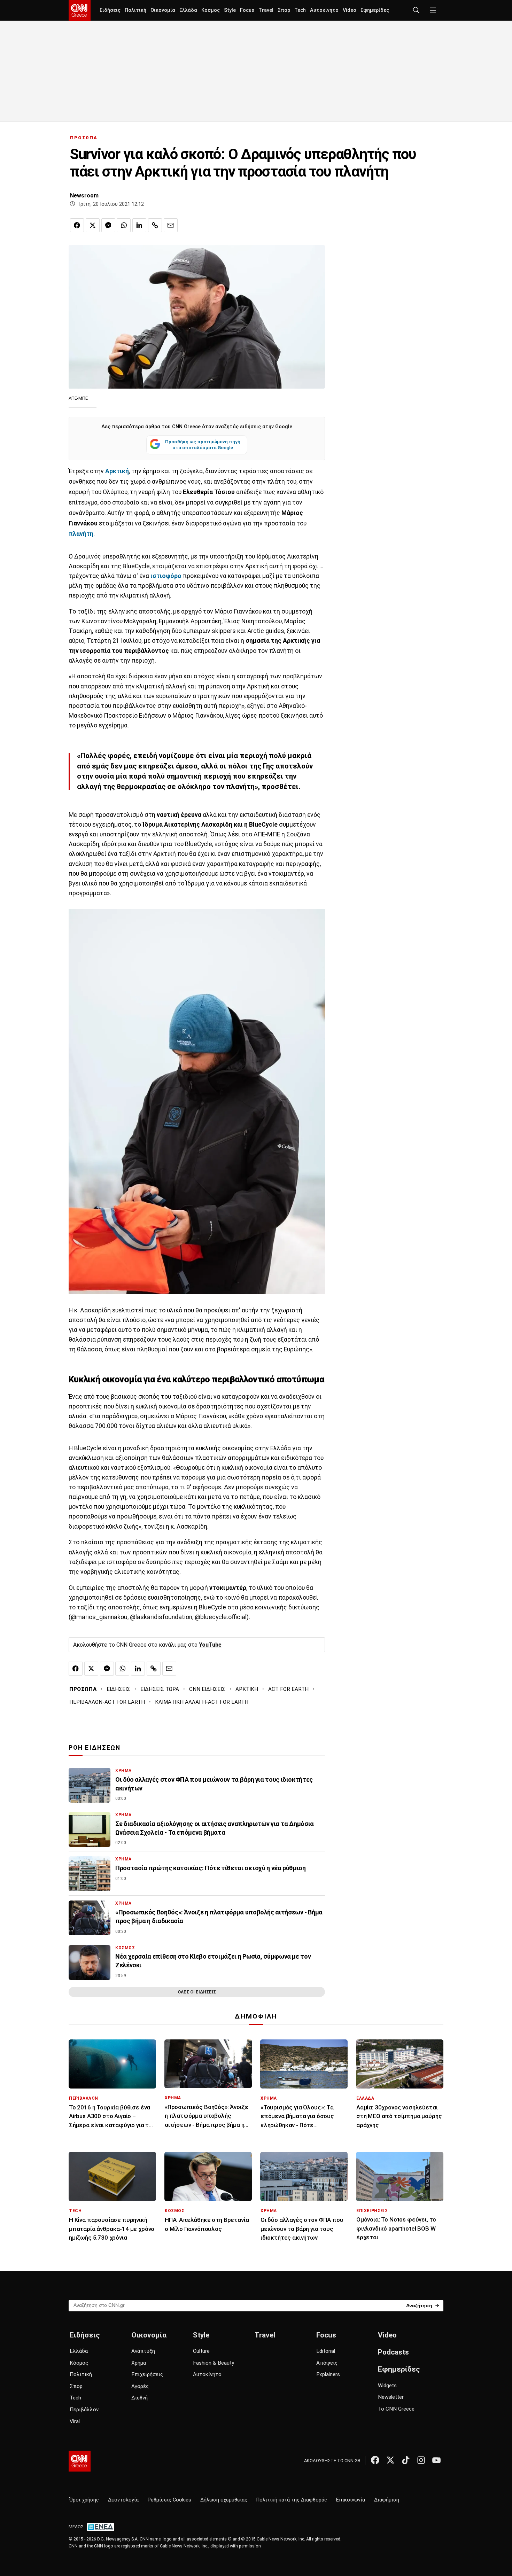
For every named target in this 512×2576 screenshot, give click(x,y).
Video (350, 10)
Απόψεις (327, 2363)
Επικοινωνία (351, 2500)
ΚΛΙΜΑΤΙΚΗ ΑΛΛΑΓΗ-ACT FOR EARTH (202, 1702)
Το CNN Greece (396, 2409)
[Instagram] (421, 2460)
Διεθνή (139, 2398)
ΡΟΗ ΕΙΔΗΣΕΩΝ (95, 1748)
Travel (266, 10)
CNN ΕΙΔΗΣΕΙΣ (207, 1689)
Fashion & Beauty (214, 2363)
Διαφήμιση (387, 2500)
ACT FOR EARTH (288, 1689)
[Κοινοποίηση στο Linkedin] (139, 225)
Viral (75, 2421)
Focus (247, 10)
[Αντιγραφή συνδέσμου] (155, 225)
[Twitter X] (390, 2460)
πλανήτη (81, 534)
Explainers (328, 2374)
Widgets (387, 2386)
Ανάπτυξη (143, 2351)
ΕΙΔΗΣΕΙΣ (118, 1689)
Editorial (326, 2351)
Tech (300, 10)
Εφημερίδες (375, 10)
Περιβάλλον (84, 2410)
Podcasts (393, 2352)
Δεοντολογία (123, 2500)
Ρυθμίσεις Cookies (169, 2500)
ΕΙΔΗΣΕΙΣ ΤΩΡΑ (160, 1689)
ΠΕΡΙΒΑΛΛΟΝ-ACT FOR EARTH (107, 1702)
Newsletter (391, 2397)
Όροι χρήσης (84, 2500)
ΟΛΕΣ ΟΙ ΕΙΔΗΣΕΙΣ (197, 1992)
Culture (201, 2351)
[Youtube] (436, 2460)
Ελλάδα (188, 10)
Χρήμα (139, 2363)
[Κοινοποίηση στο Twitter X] (93, 225)
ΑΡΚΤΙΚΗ (247, 1689)
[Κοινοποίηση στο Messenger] (108, 225)
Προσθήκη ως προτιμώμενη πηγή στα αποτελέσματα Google (203, 445)
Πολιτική (135, 10)
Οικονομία (163, 10)
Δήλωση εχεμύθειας (224, 2500)
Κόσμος (211, 10)
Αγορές (140, 2386)
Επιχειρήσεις (147, 2374)
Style (230, 10)
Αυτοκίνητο (324, 10)
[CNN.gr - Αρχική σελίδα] (80, 2461)
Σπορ (284, 10)
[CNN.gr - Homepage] (80, 10)
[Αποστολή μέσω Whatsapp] (124, 225)
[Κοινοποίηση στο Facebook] (77, 225)
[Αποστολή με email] (171, 225)
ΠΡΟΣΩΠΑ (84, 138)
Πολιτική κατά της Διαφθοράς (292, 2500)
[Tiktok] (406, 2460)
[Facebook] (375, 2460)
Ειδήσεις (110, 10)
